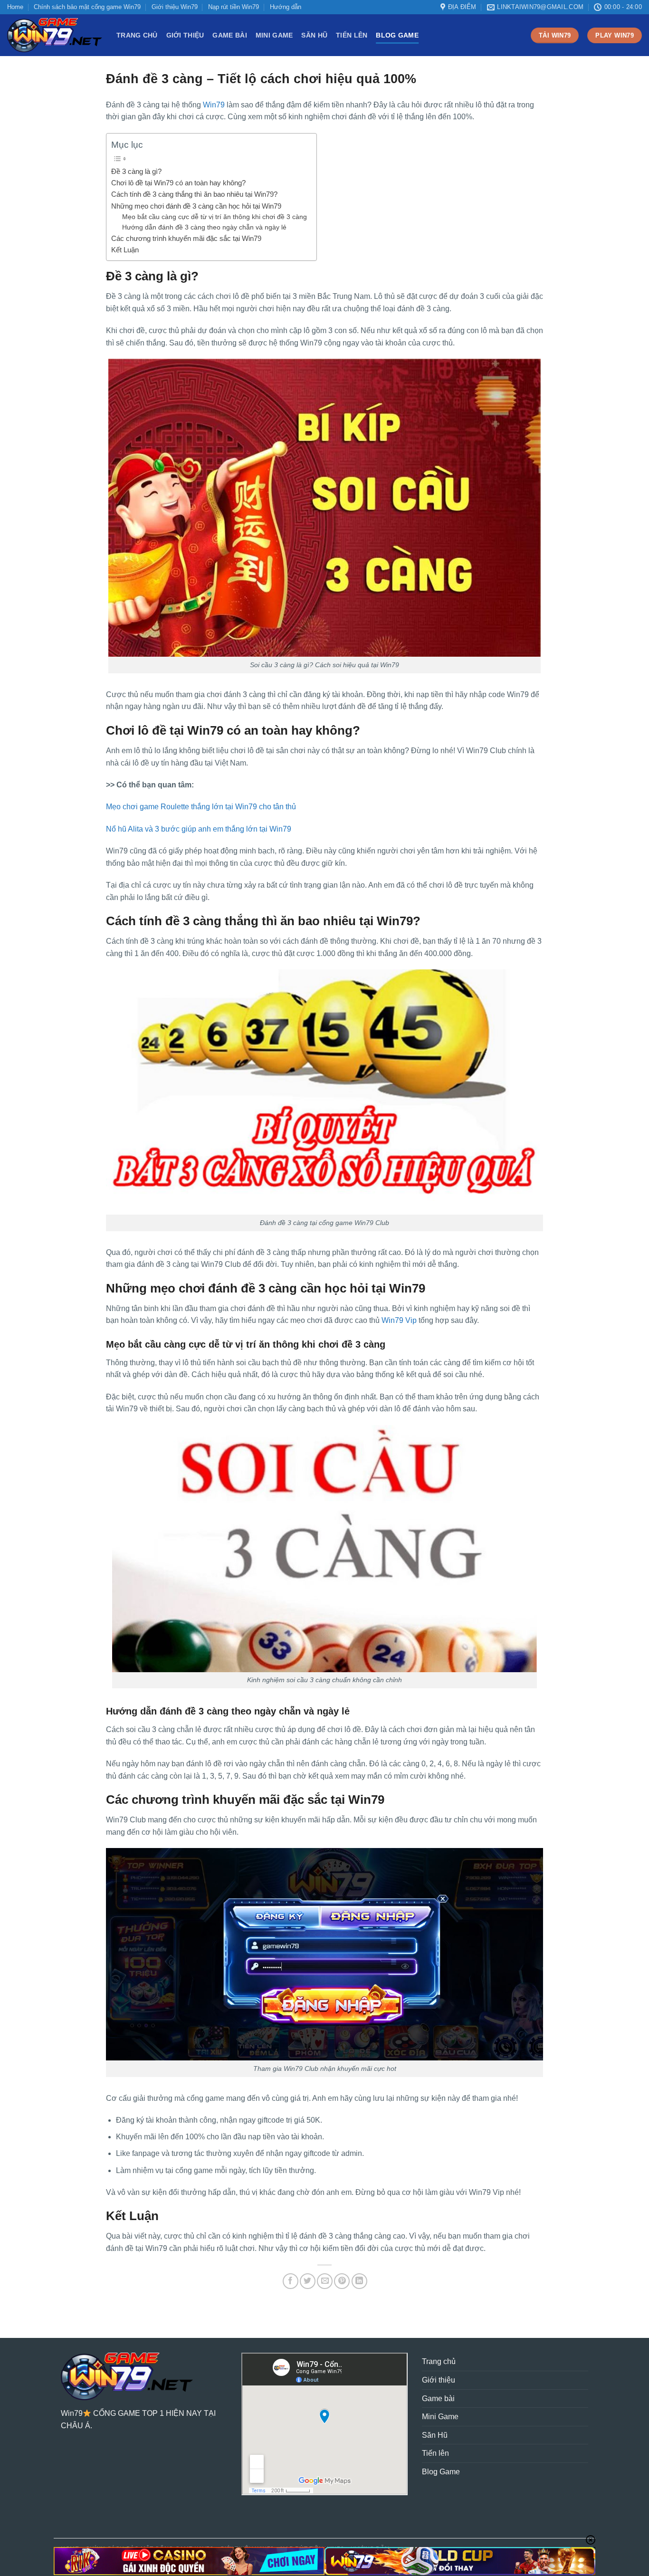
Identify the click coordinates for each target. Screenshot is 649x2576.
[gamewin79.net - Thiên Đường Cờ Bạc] (55, 35)
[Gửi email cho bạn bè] (325, 2281)
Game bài (229, 35)
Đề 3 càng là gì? (136, 171)
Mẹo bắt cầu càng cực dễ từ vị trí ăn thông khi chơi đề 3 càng (215, 217)
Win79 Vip (399, 1320)
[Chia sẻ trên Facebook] (291, 2281)
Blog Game (397, 35)
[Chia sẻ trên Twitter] (308, 2281)
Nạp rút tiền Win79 (234, 7)
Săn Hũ (314, 35)
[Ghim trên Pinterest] (342, 2281)
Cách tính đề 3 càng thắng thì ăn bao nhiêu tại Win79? (194, 194)
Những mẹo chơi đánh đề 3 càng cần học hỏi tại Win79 (196, 206)
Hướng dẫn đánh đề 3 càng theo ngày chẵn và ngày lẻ (204, 227)
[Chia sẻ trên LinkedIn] (359, 2281)
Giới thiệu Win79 (175, 7)
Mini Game (274, 35)
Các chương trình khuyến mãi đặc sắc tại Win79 (186, 238)
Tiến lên (352, 35)
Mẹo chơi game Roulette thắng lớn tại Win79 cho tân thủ (201, 807)
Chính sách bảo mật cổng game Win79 (87, 7)
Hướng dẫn (286, 7)
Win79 (214, 105)
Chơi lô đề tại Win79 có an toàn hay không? (178, 183)
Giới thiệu (185, 35)
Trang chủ (137, 35)
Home (15, 7)
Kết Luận (125, 250)
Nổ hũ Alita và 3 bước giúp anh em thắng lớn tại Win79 (199, 829)
